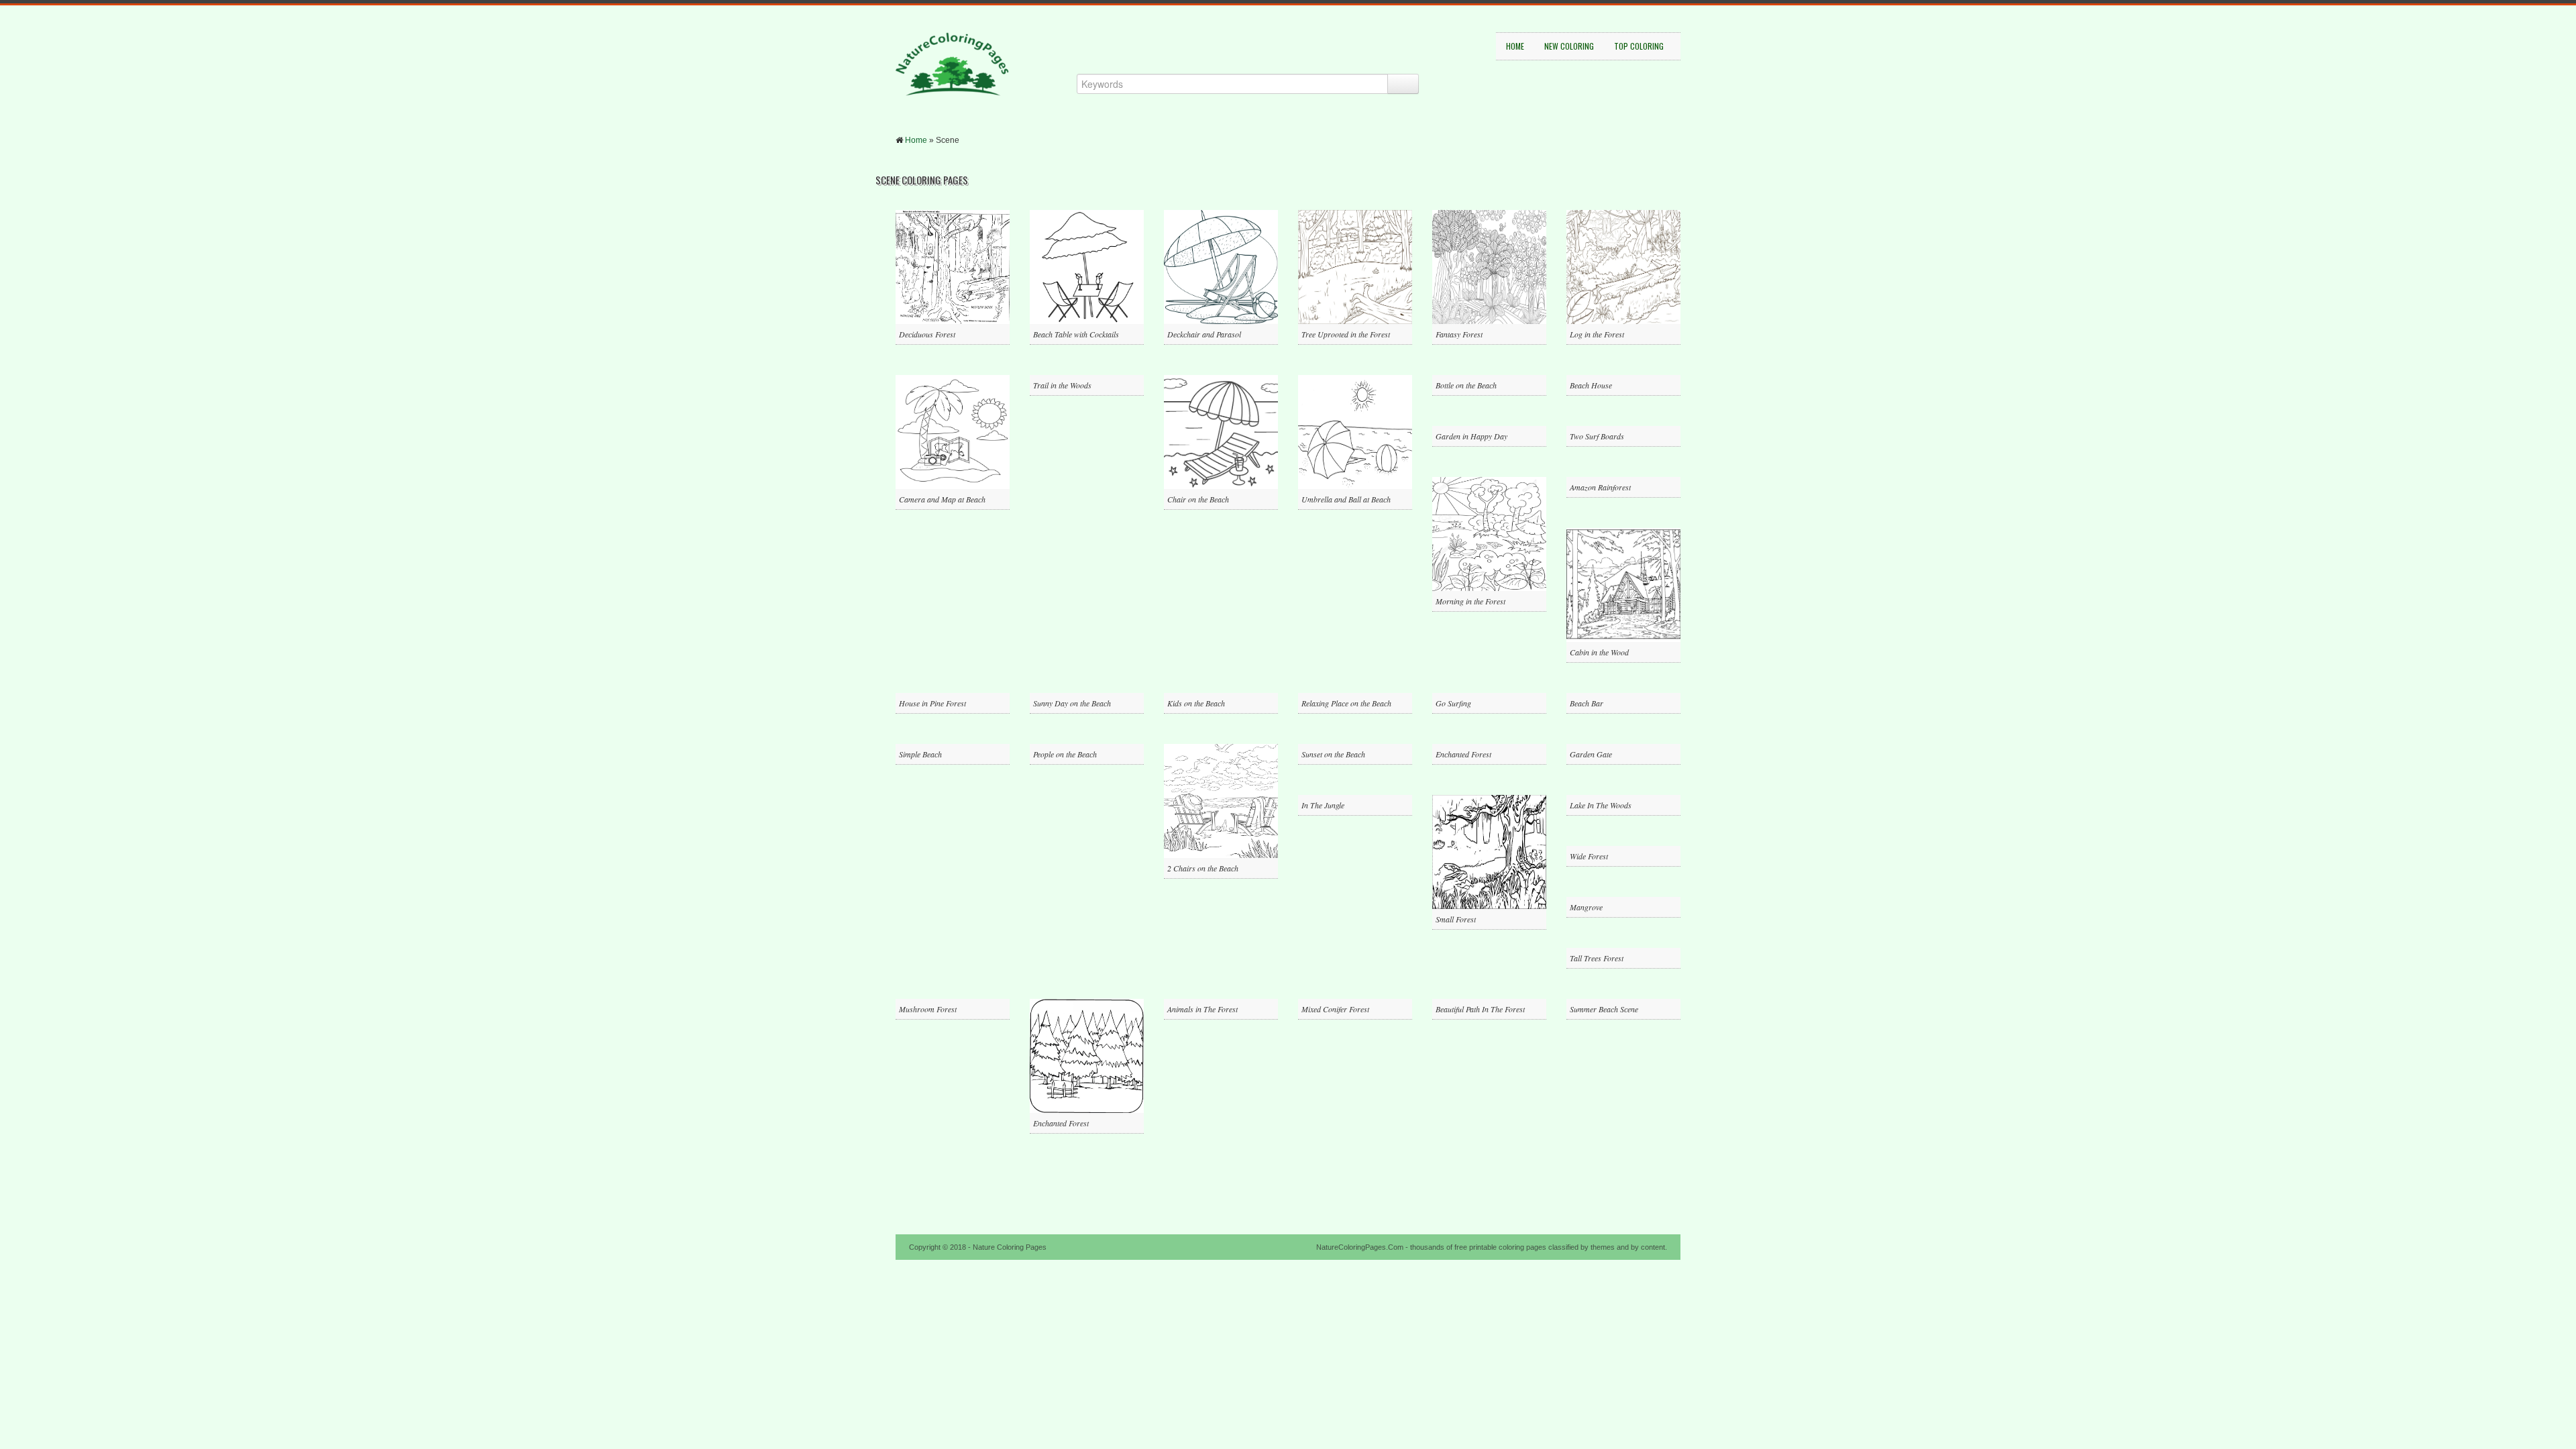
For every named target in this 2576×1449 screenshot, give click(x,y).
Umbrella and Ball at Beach (1346, 499)
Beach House (1591, 385)
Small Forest (1456, 919)
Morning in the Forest (1470, 601)
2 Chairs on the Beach (1203, 868)
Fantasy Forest (1459, 334)
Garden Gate (1591, 754)
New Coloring (1569, 46)
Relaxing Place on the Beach (1346, 703)
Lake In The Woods (1601, 805)
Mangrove (1586, 907)
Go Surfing (1453, 703)
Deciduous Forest (927, 334)
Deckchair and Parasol (1204, 334)
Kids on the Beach (1196, 703)
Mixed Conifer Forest (1335, 1009)
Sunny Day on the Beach (1072, 703)
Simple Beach (920, 754)
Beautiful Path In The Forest (1480, 1009)
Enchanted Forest (1463, 754)
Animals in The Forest (1202, 1009)
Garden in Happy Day (1471, 436)
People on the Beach (1065, 754)
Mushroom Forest (928, 1009)
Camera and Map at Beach (942, 499)
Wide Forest (1589, 856)
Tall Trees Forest (1597, 958)
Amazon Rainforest (1600, 487)
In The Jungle (1323, 805)
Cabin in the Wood (1599, 652)
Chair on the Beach (1198, 499)
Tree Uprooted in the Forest (1346, 334)
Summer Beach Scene (1604, 1009)
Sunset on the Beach (1333, 754)
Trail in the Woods (1062, 385)
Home (1515, 46)
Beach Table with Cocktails (1076, 334)
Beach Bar (1587, 703)
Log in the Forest (1597, 334)
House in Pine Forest (932, 703)
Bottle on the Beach (1466, 385)
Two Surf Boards (1597, 436)
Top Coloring (1639, 46)
